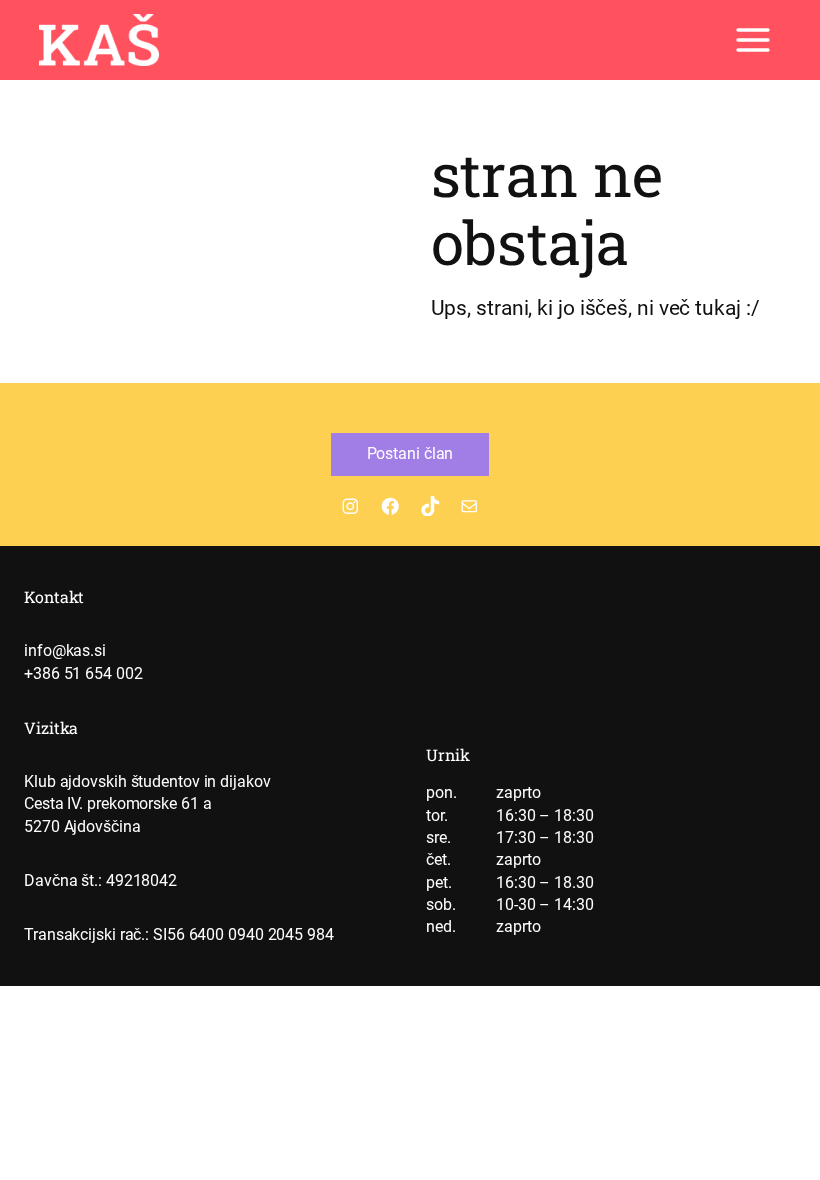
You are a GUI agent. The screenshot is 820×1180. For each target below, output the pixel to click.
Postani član (410, 453)
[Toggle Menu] (753, 40)
